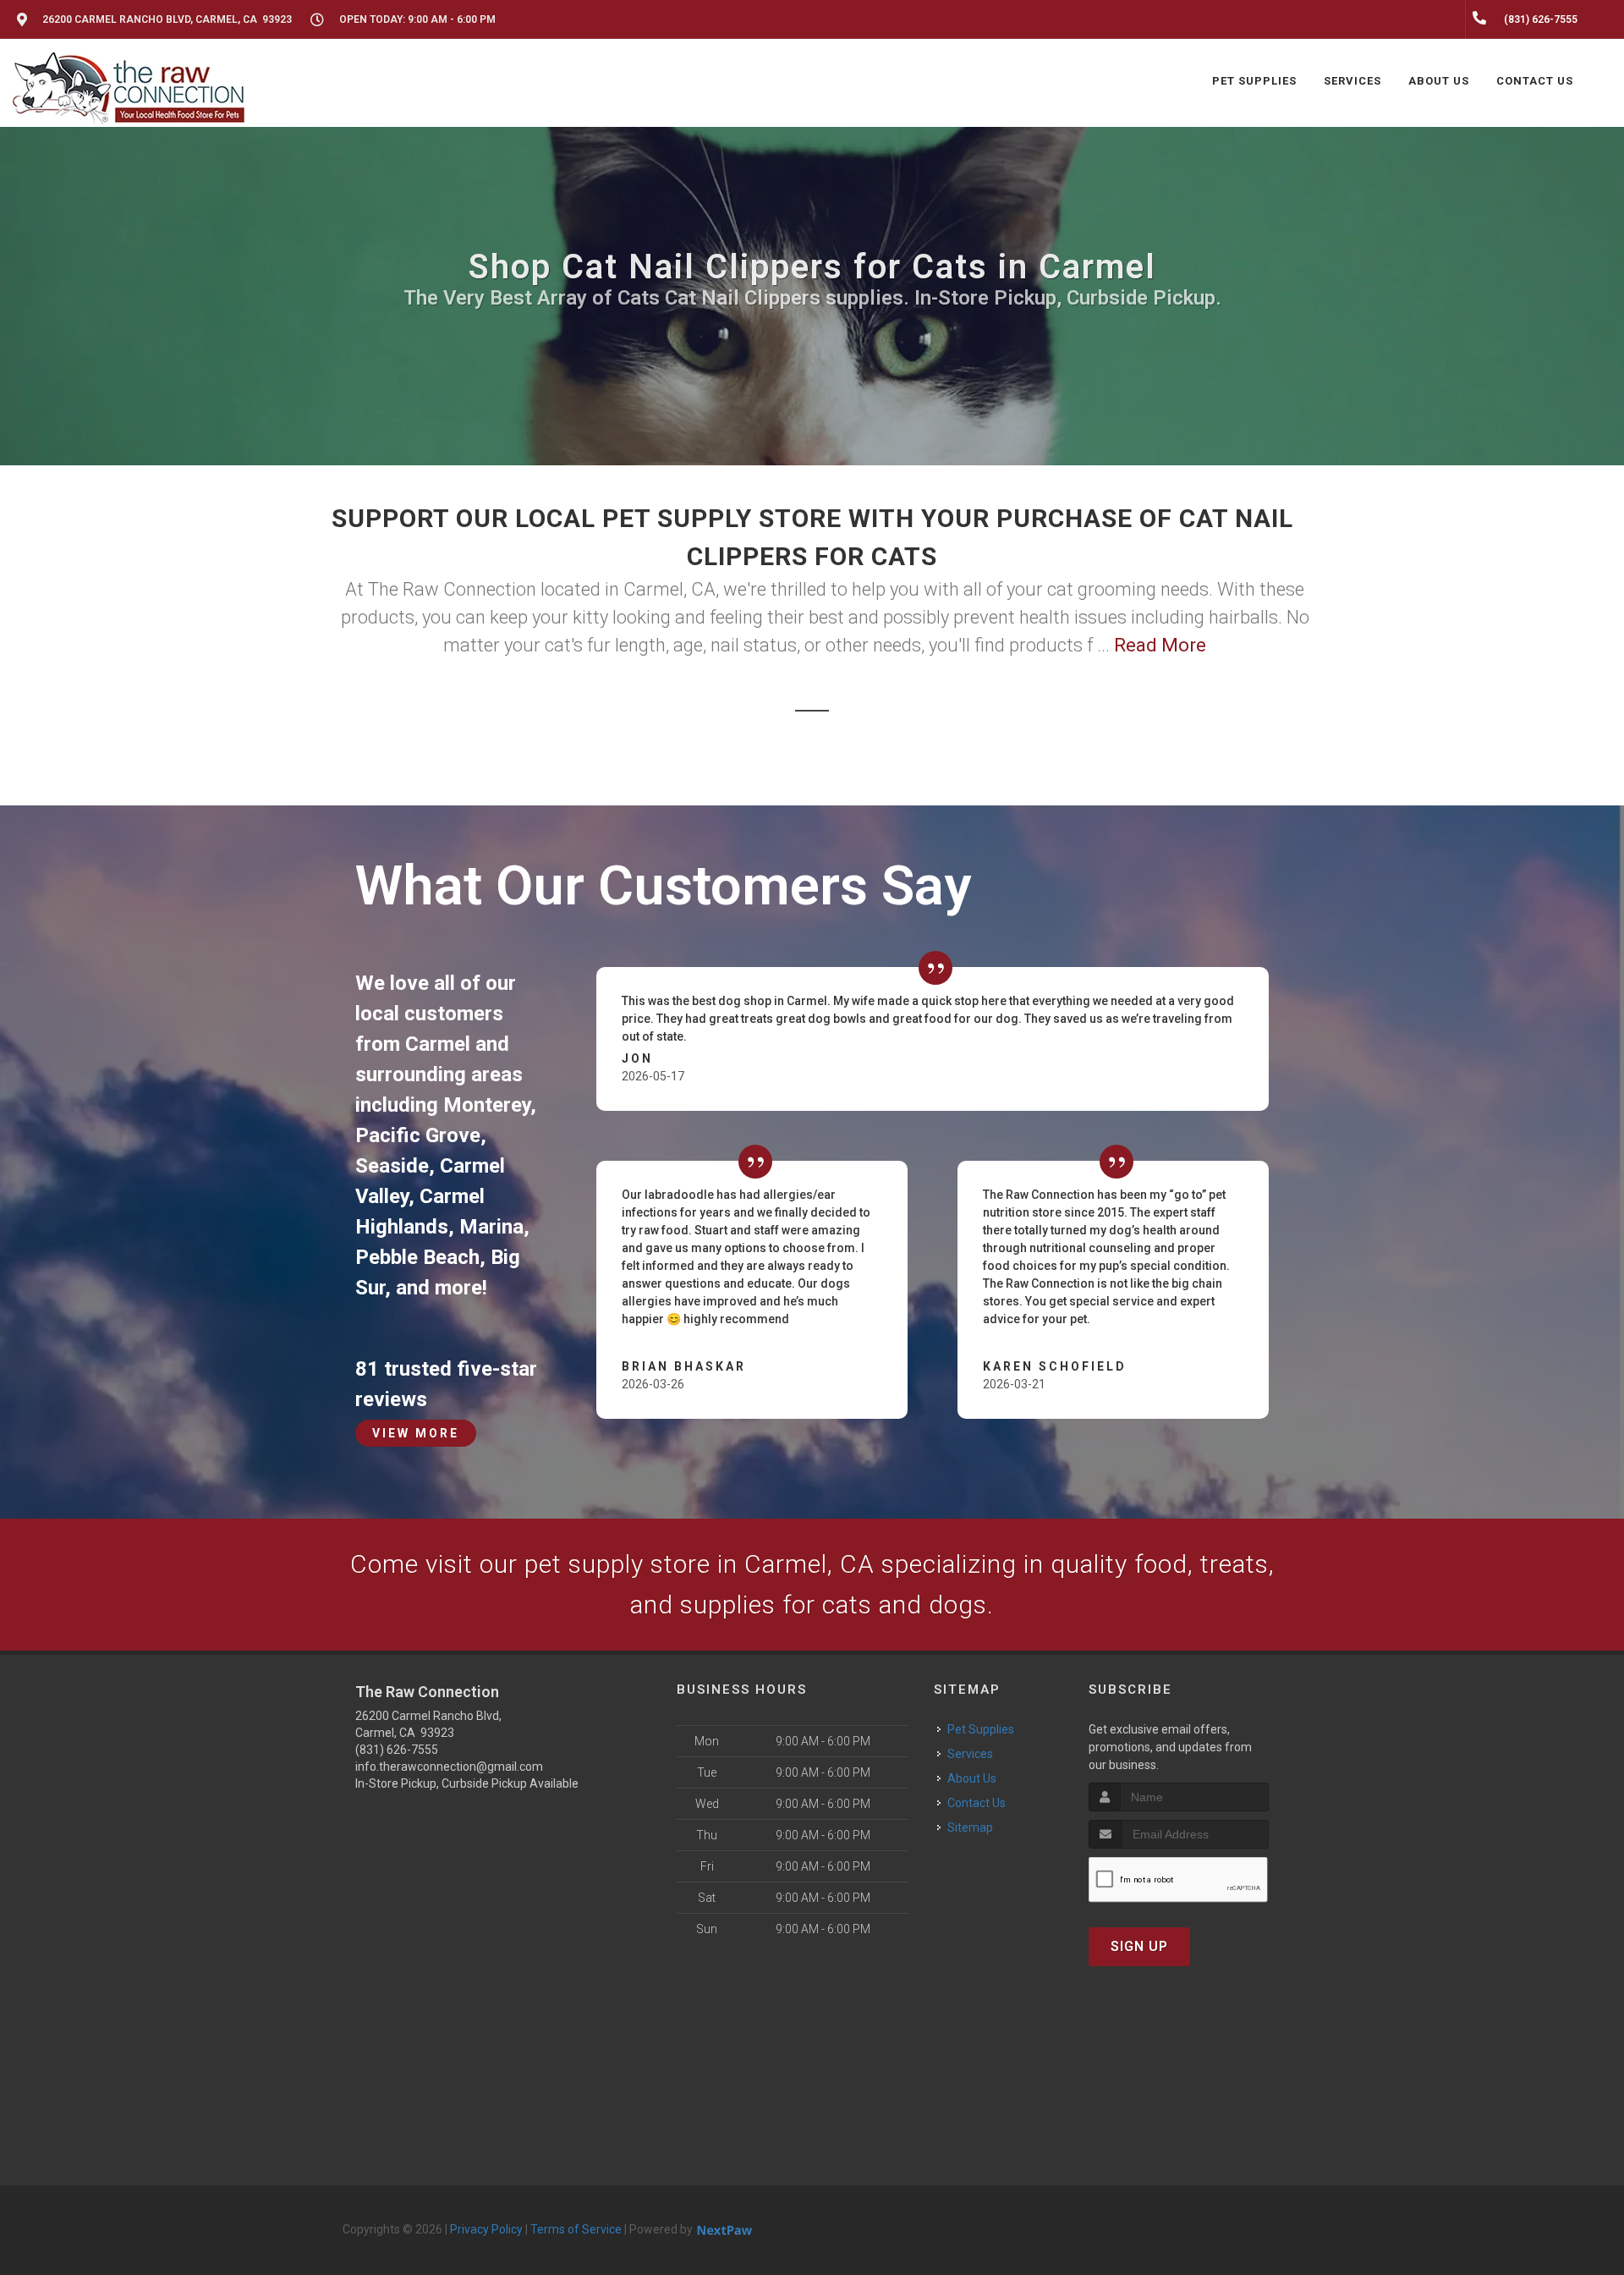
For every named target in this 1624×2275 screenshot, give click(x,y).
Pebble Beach (417, 1257)
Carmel (438, 1044)
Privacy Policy (486, 2229)
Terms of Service (576, 2229)
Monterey (487, 1105)
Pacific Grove (418, 1135)
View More (416, 1433)
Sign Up (1139, 1946)
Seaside (392, 1166)
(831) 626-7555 (397, 1750)
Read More (1160, 645)
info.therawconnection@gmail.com (449, 1767)
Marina (491, 1227)
